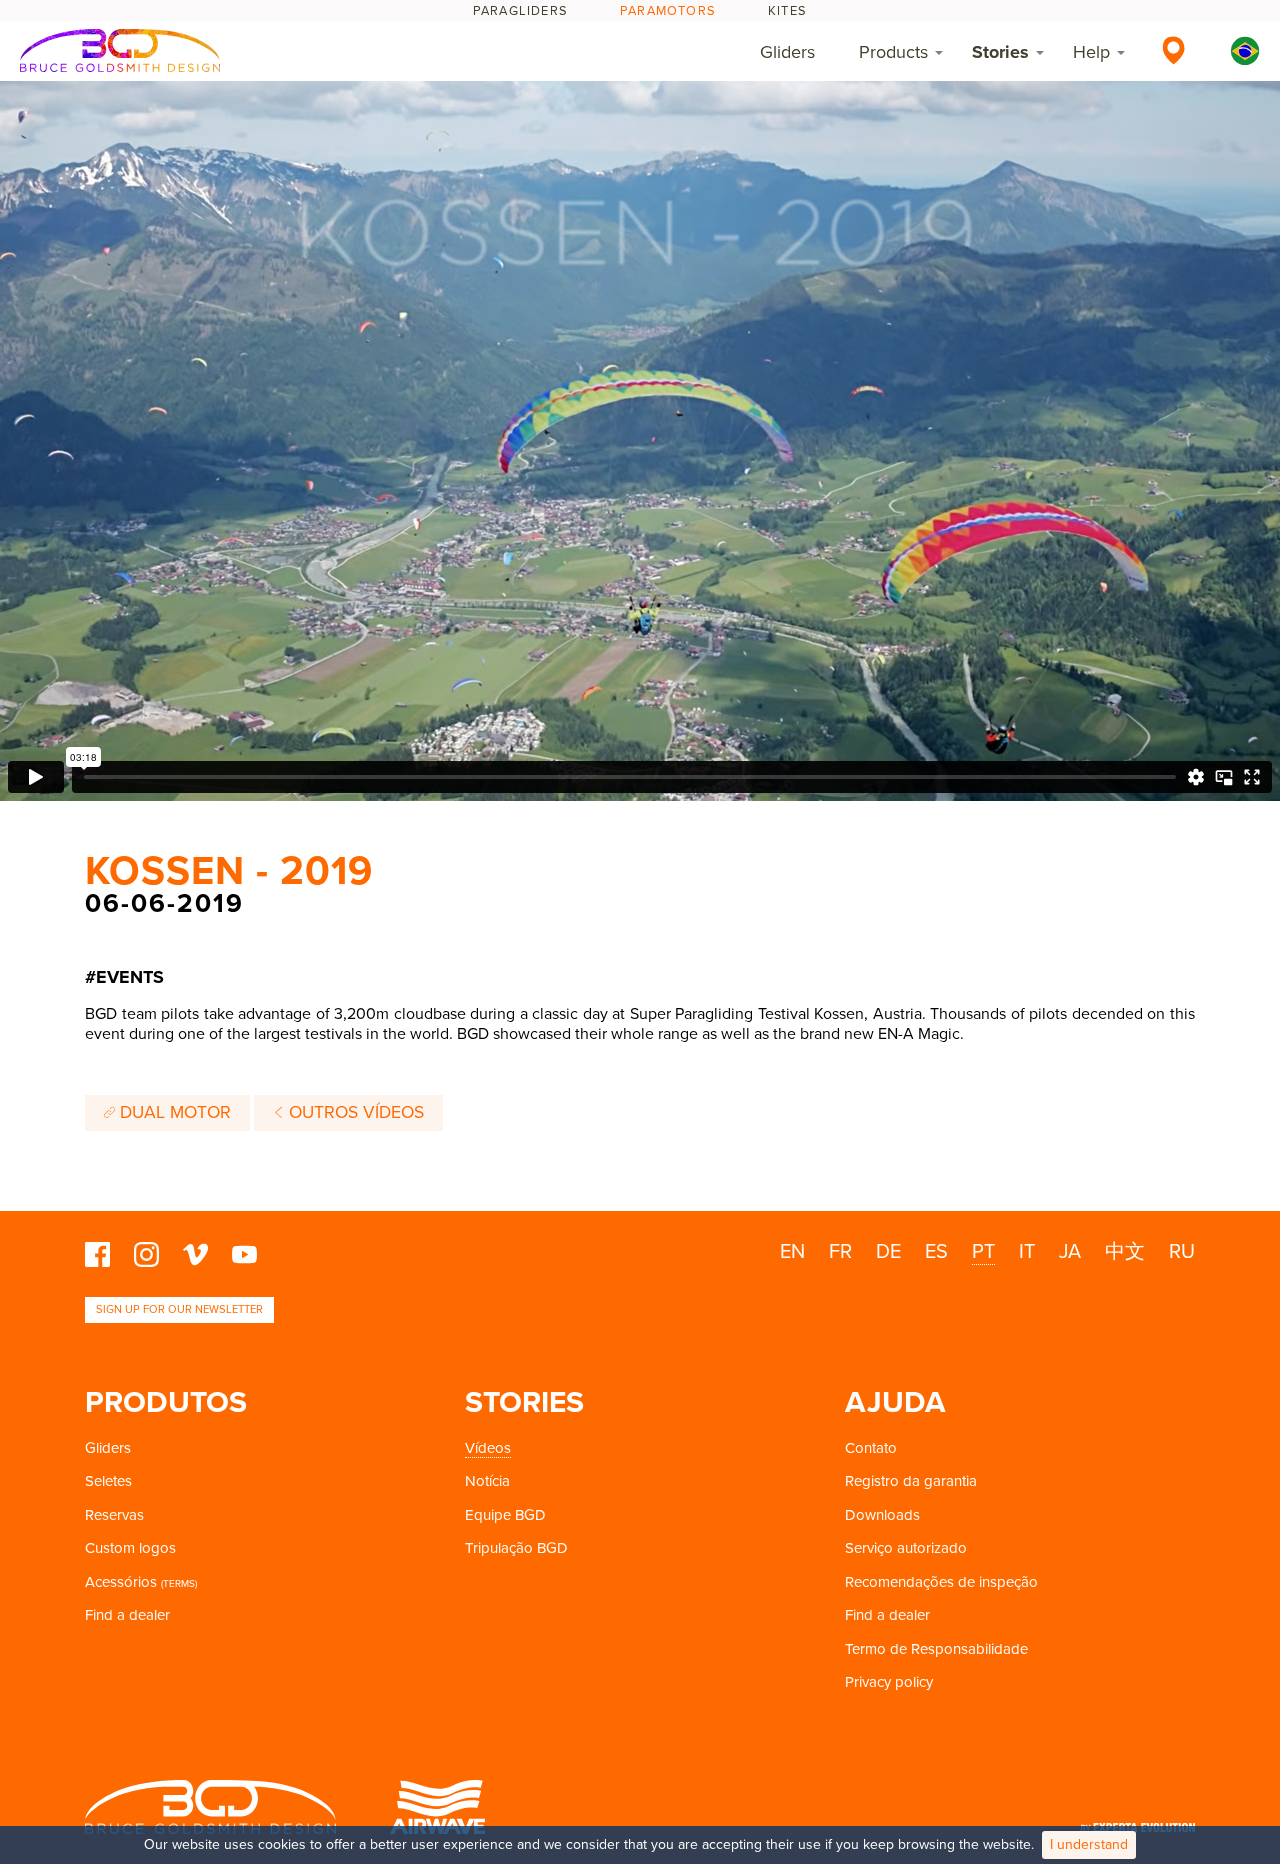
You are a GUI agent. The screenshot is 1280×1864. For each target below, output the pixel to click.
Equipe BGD (505, 1515)
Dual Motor (173, 1112)
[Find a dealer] (1173, 50)
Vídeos (488, 1448)
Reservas (114, 1515)
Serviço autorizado (906, 1548)
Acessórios (121, 1582)
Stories (1000, 52)
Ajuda (895, 1402)
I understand (1089, 1844)
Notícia (487, 1481)
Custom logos (130, 1548)
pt (983, 1252)
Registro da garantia (911, 1481)
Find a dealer (127, 1615)
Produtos (166, 1402)
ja (1070, 1252)
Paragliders (520, 11)
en (792, 1252)
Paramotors (668, 11)
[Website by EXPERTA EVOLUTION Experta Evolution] (1138, 1820)
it (1027, 1252)
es (936, 1252)
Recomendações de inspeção (941, 1582)
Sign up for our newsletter (179, 1309)
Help (1091, 52)
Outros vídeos (354, 1112)
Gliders (787, 52)
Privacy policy (889, 1682)
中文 (1125, 1252)
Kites (787, 11)
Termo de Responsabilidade (936, 1649)
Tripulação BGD (516, 1548)
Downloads (882, 1515)
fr (840, 1252)
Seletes (108, 1481)
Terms (179, 1584)
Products (893, 52)
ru (1182, 1252)
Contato (871, 1448)
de (888, 1252)
